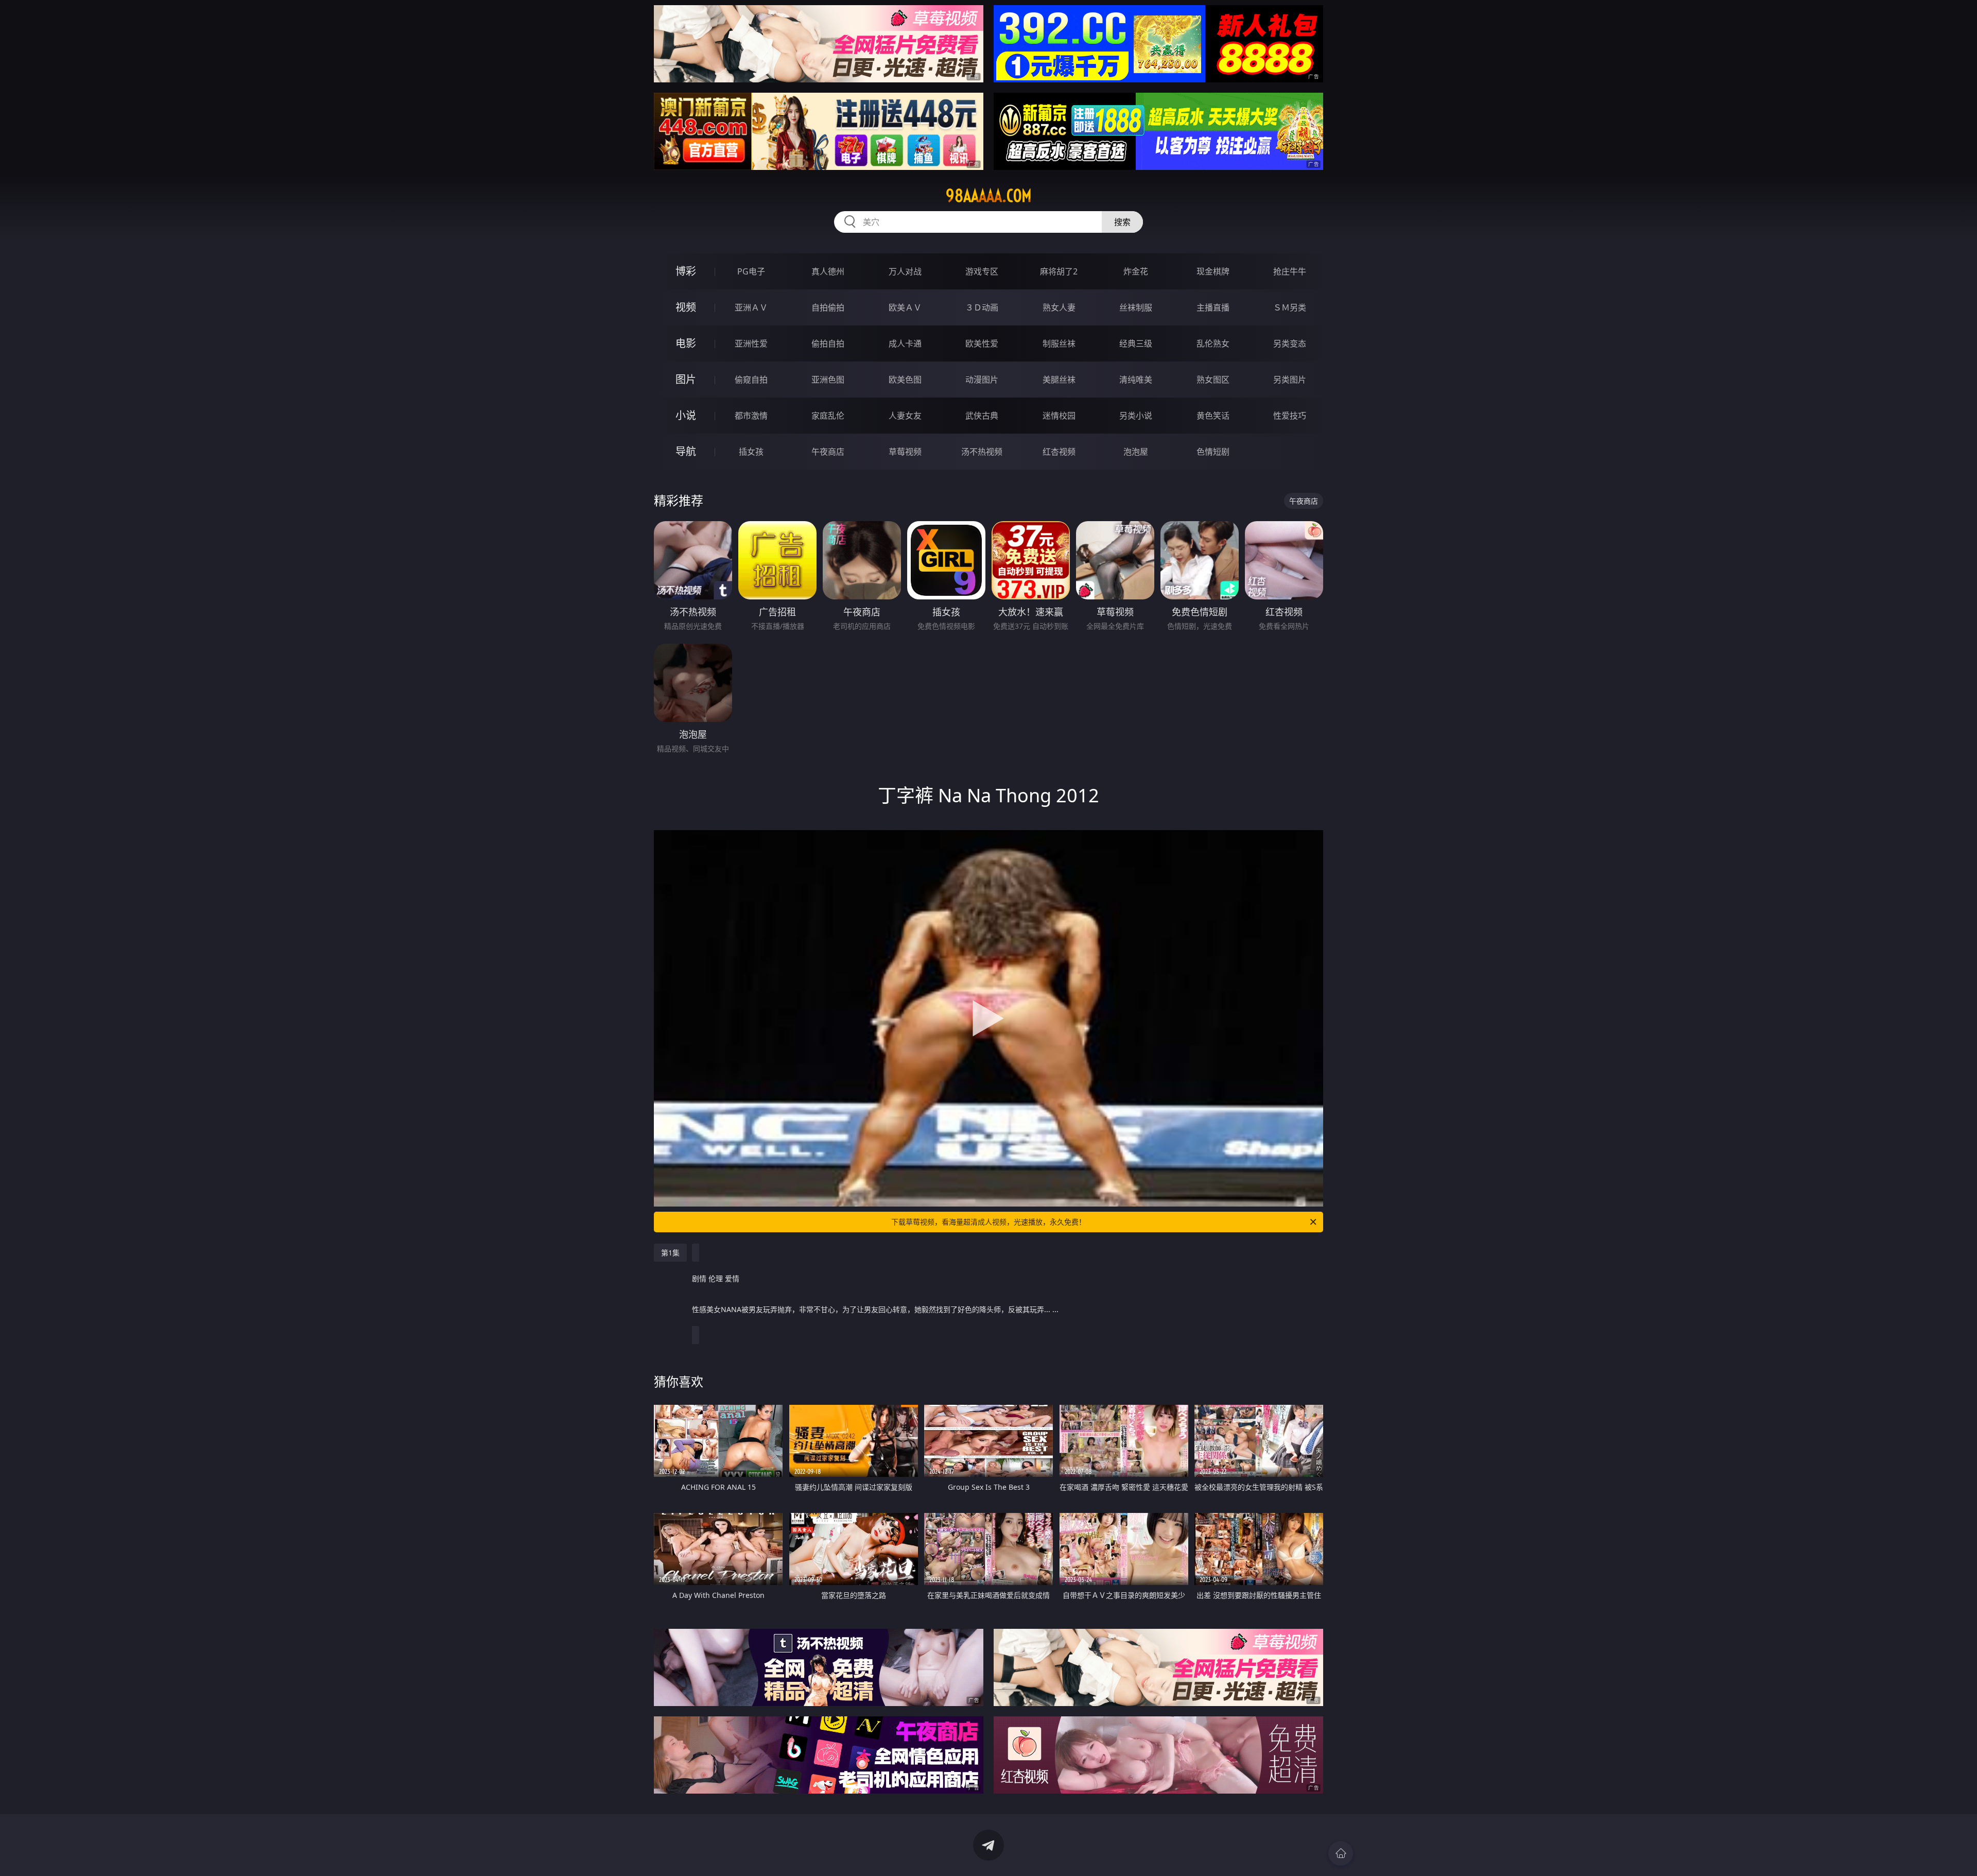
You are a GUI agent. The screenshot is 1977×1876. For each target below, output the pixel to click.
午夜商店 (828, 452)
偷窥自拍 (751, 380)
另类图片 (1290, 380)
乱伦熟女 (1213, 343)
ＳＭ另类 (1290, 307)
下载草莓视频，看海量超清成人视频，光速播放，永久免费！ (989, 1222)
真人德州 (828, 271)
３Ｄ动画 (982, 307)
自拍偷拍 (828, 307)
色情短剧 (1213, 452)
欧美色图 (905, 380)
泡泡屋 (1136, 452)
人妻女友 (905, 416)
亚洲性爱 (751, 343)
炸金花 (1136, 271)
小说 (686, 415)
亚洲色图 (828, 380)
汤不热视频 (982, 452)
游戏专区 (982, 271)
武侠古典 (982, 416)
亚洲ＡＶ (751, 307)
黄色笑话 (1213, 416)
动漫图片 (982, 380)
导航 (686, 451)
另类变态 (1290, 343)
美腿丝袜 (1059, 380)
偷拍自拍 (828, 343)
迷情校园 (1059, 416)
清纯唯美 (1136, 380)
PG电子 (751, 271)
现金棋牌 (1213, 271)
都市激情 (751, 416)
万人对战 (905, 271)
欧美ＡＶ (905, 307)
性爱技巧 (1290, 416)
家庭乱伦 (828, 416)
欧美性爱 (982, 343)
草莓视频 (905, 452)
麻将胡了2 (1059, 271)
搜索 (1122, 222)
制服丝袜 (1059, 343)
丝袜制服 (1136, 307)
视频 (686, 307)
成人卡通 (905, 343)
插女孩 (751, 452)
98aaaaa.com (989, 196)
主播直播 (1213, 307)
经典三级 (1136, 343)
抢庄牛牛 (1290, 271)
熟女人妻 (1059, 307)
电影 (686, 343)
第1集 (670, 1253)
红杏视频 (1059, 452)
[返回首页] (1341, 1853)
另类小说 (1136, 416)
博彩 (686, 271)
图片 (686, 379)
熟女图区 (1213, 380)
